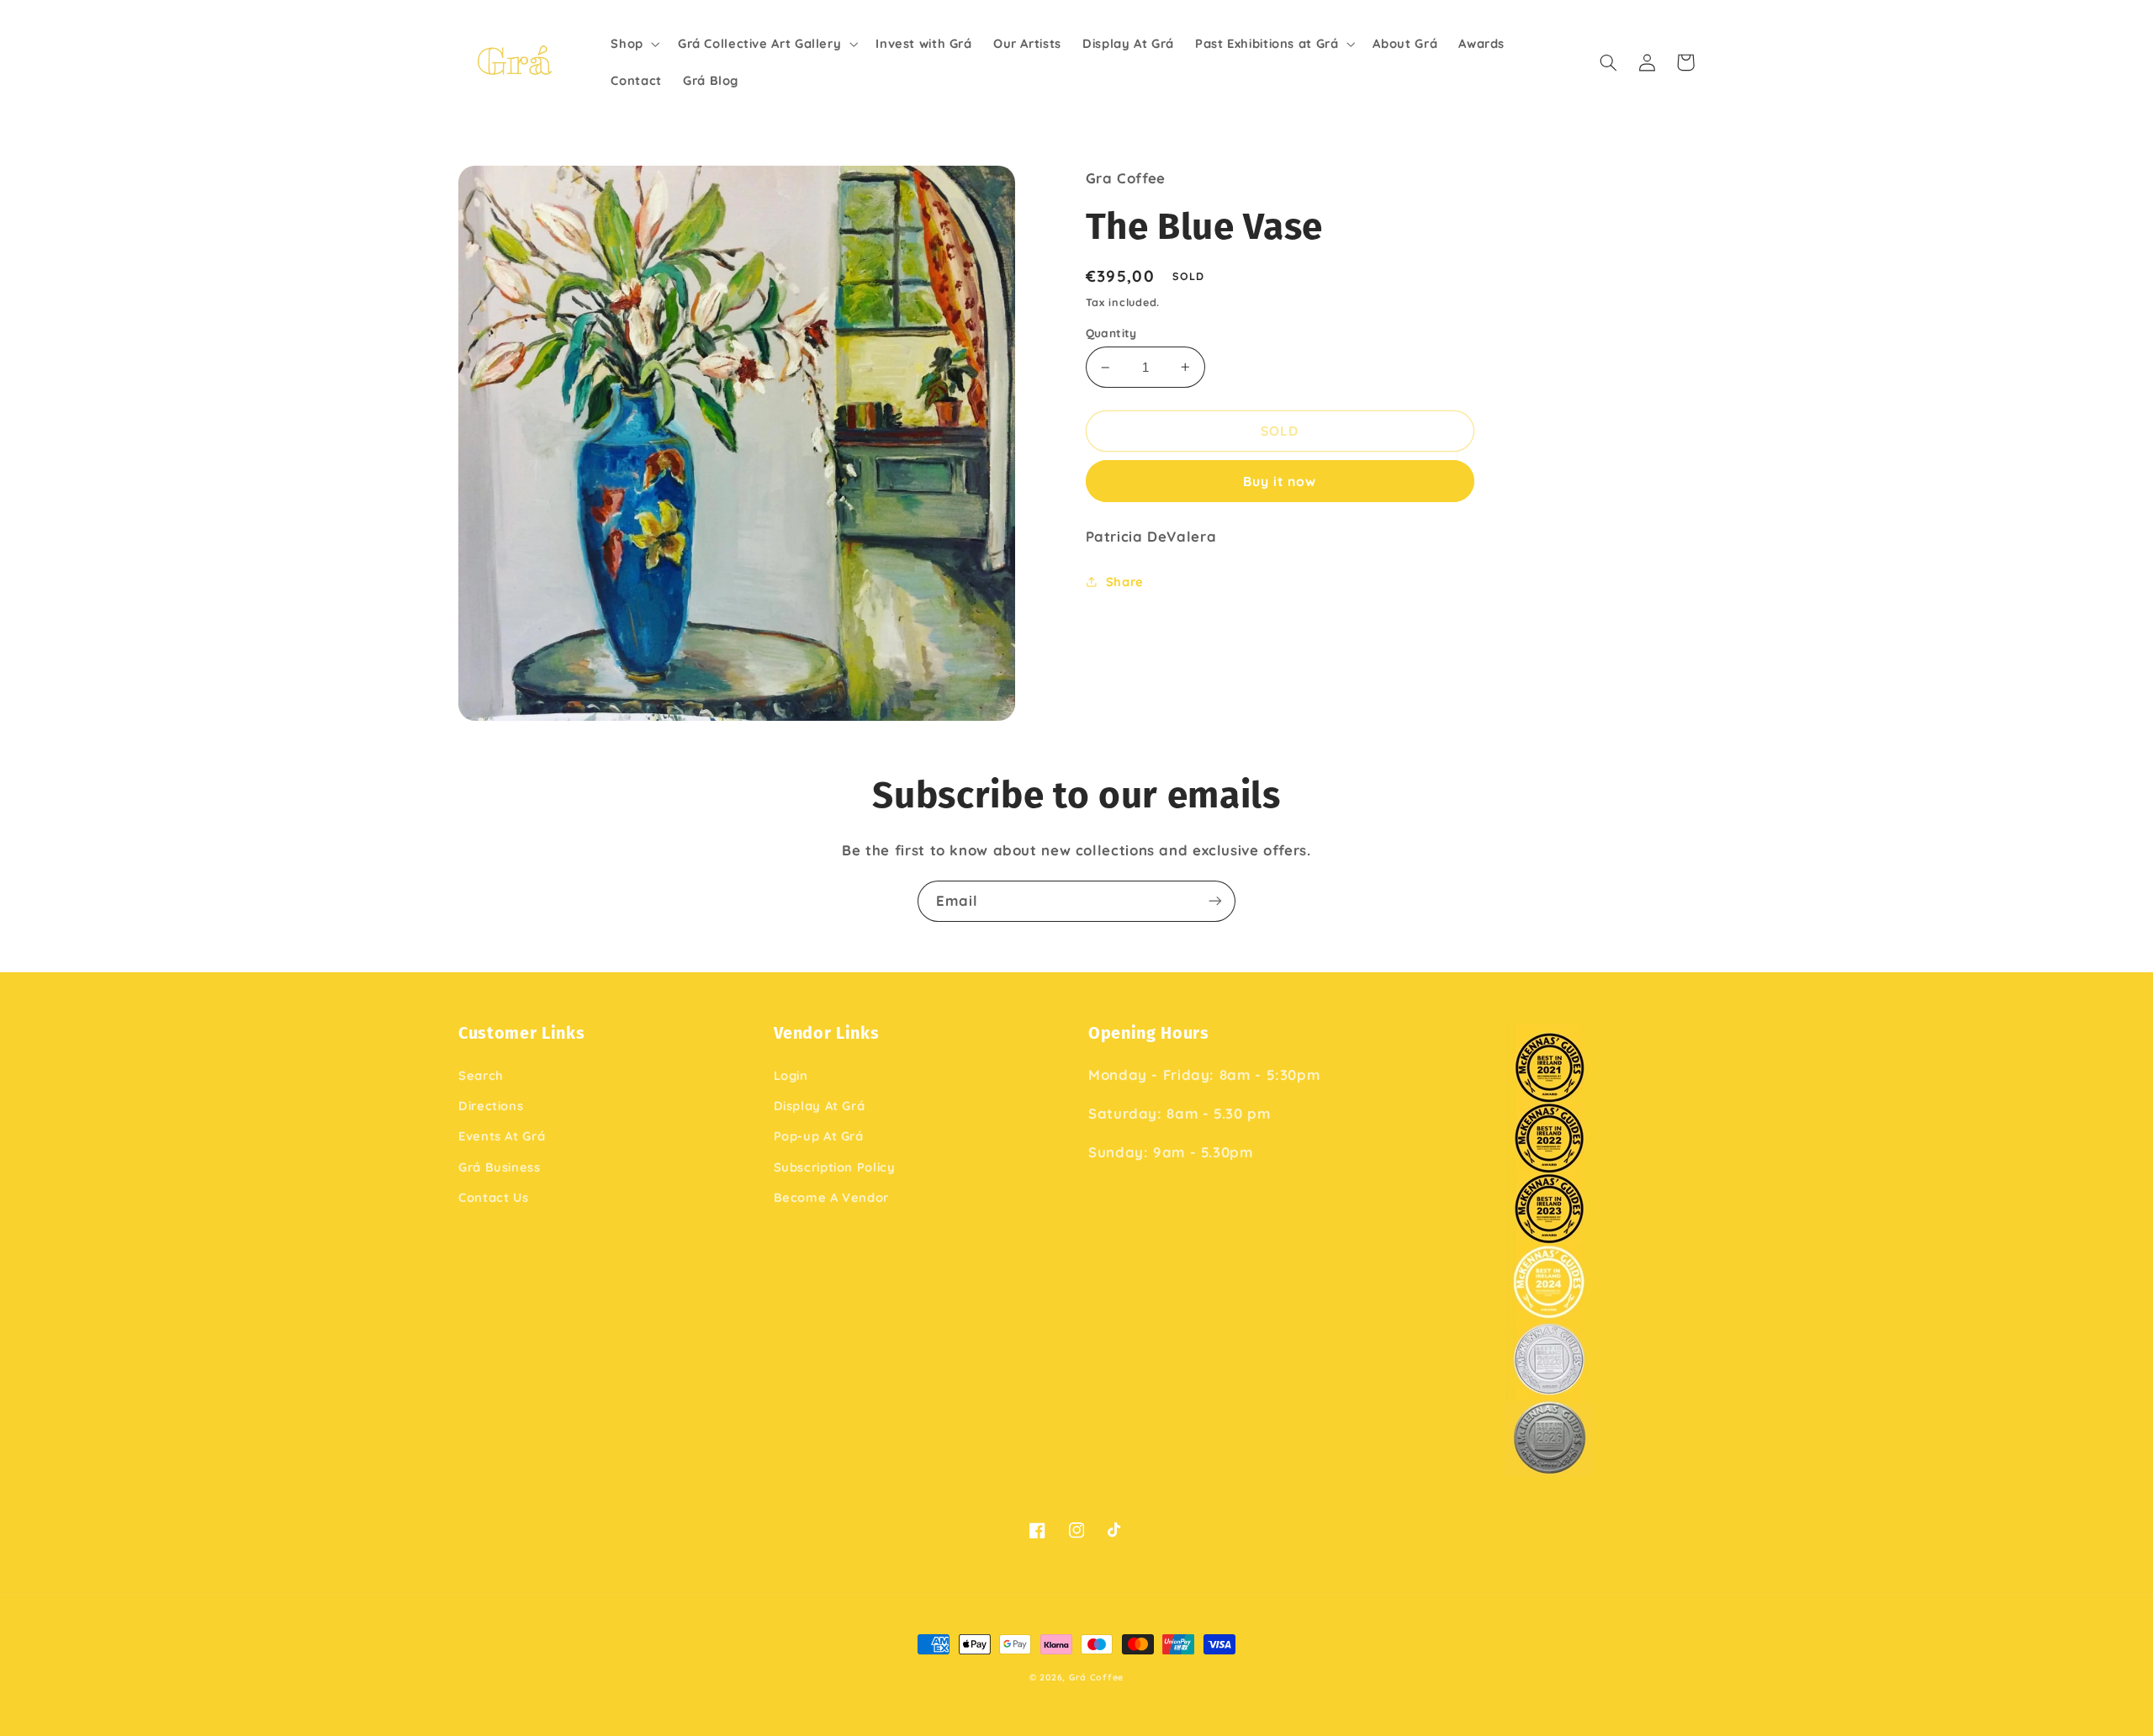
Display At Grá (820, 1106)
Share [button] (1125, 582)
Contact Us (493, 1197)
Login (791, 1075)
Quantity (1111, 333)
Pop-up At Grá (819, 1136)
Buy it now (1280, 481)
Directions (491, 1106)
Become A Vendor (831, 1197)
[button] (634, 44)
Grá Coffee (1096, 1677)
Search (481, 1075)
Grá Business (500, 1167)
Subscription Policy (835, 1167)
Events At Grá (502, 1136)
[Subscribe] (1215, 901)
